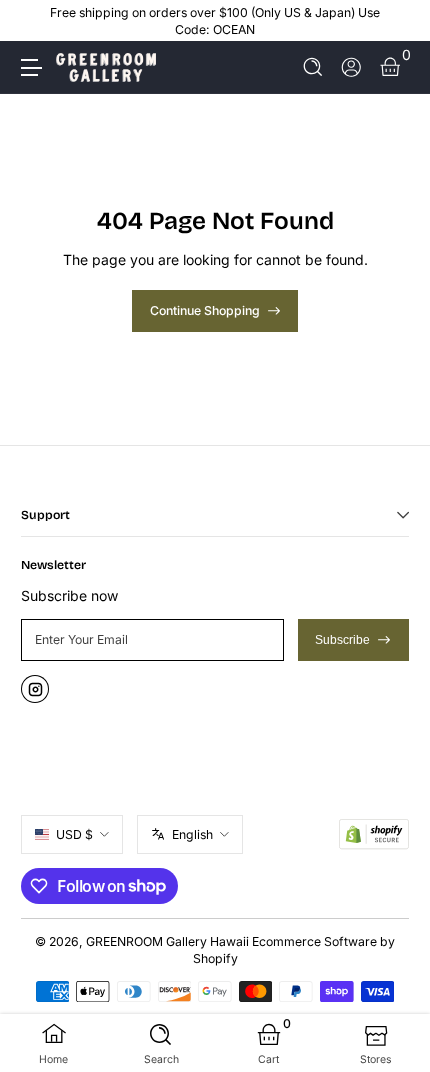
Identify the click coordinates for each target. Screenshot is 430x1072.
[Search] (313, 67)
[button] (313, 67)
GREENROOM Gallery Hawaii (167, 941)
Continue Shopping (205, 310)
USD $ (74, 834)
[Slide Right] (395, 21)
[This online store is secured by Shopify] (374, 834)
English (192, 834)
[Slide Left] (35, 21)
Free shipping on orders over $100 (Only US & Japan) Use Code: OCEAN (215, 21)
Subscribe (342, 640)
